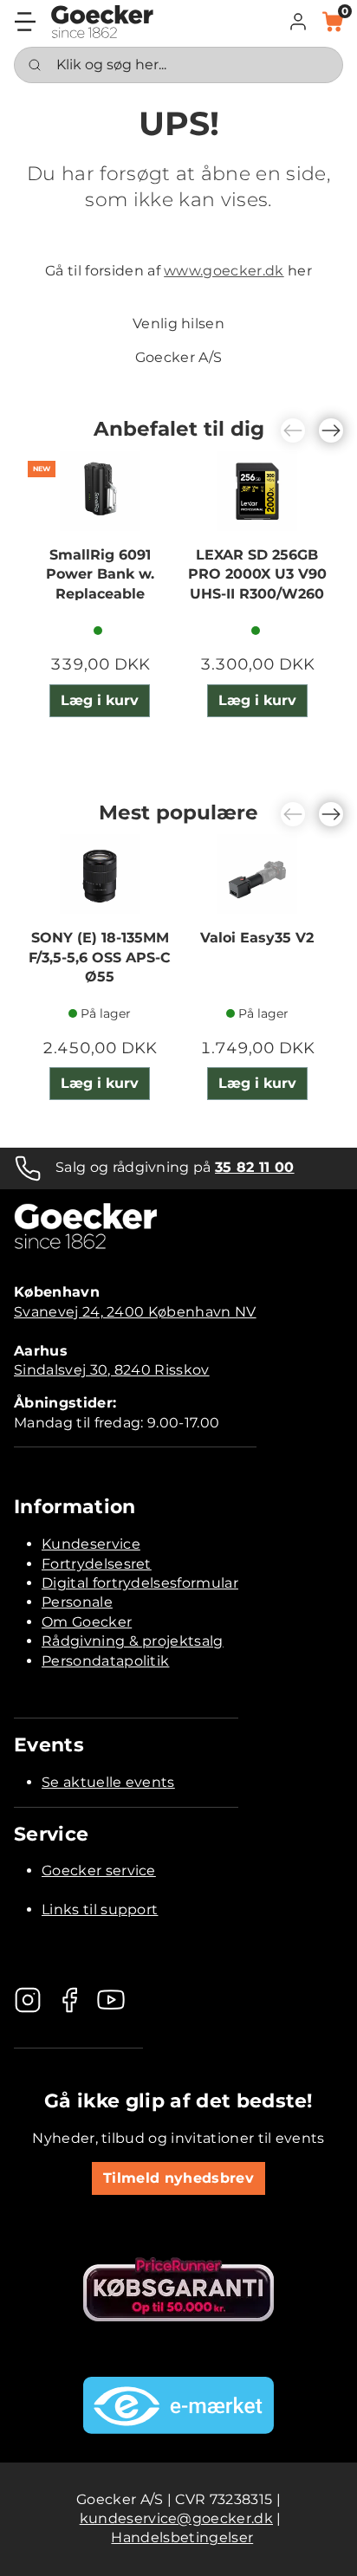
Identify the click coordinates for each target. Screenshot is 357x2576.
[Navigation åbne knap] (25, 22)
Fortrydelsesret (97, 1564)
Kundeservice (91, 1544)
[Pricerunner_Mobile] (178, 2289)
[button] (298, 22)
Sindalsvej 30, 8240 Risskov (112, 1370)
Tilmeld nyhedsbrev (178, 2178)
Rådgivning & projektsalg (133, 1641)
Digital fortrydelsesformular (140, 1583)
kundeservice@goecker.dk (176, 2518)
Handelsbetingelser (182, 2537)
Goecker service (99, 1871)
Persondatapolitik (105, 1661)
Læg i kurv (100, 700)
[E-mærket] (178, 2405)
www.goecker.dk (224, 271)
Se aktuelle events (108, 1782)
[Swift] (102, 22)
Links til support (100, 1909)
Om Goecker (87, 1622)
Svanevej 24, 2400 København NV (135, 1312)
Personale (77, 1602)
